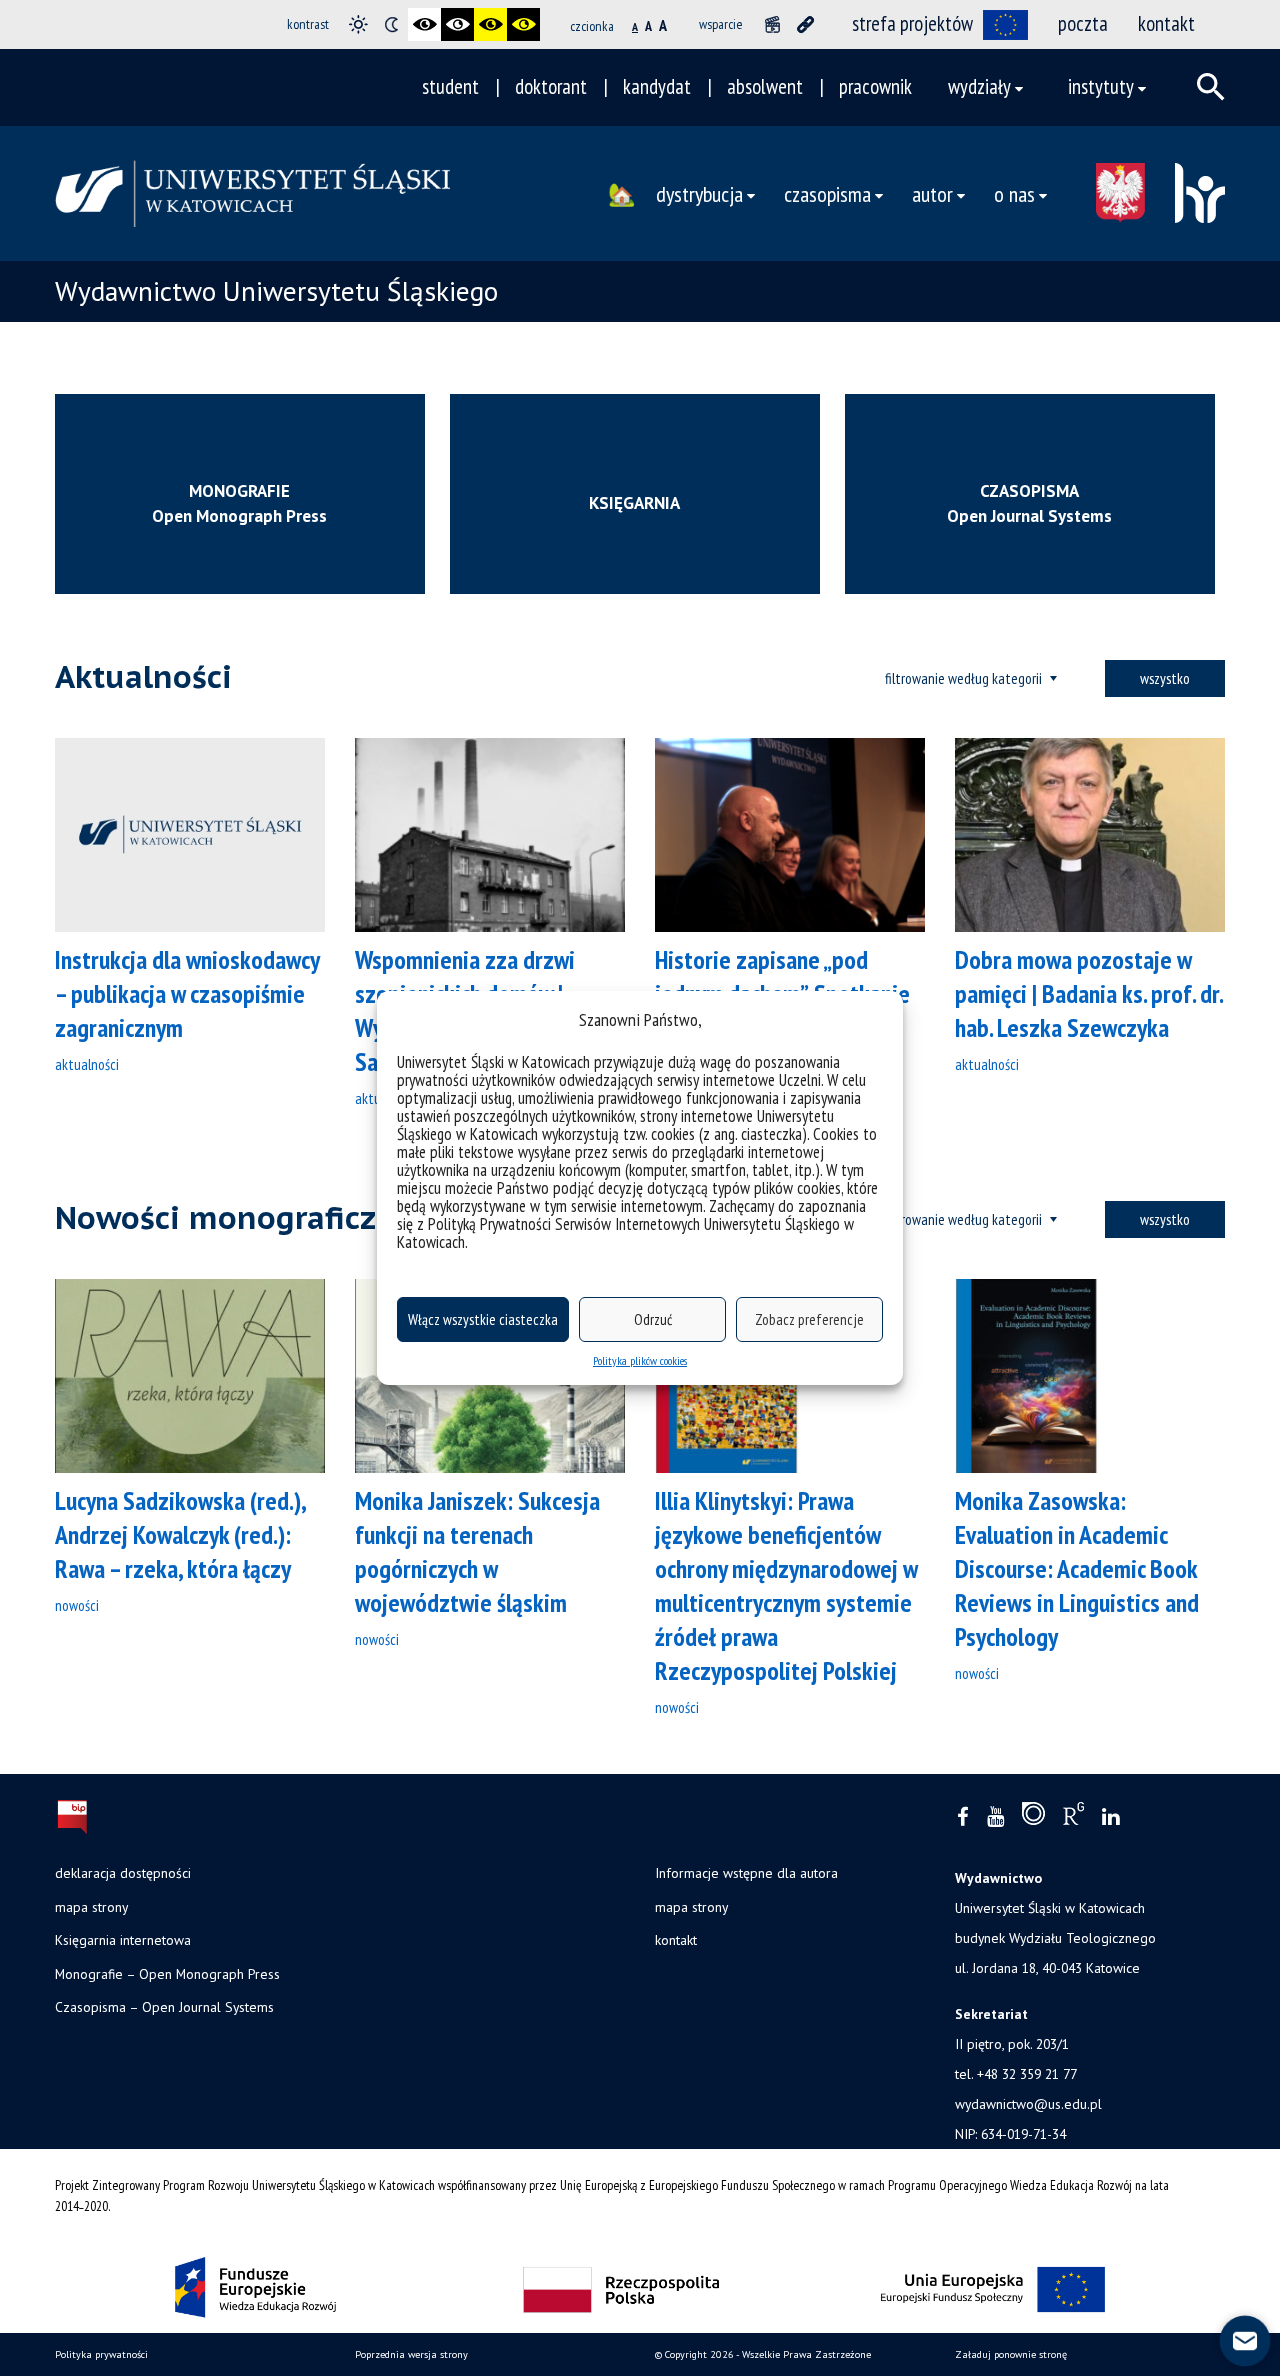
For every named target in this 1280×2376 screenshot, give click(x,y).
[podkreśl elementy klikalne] (805, 24)
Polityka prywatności (101, 2354)
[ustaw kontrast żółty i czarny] (523, 24)
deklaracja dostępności (123, 1873)
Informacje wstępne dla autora (746, 1873)
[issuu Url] (1033, 1818)
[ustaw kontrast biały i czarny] (457, 24)
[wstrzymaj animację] (772, 24)
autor (932, 193)
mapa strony (91, 1907)
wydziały (979, 86)
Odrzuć (653, 1319)
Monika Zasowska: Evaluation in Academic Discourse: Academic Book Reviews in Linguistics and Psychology (1077, 1568)
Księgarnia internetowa (123, 1940)
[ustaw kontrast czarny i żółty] (490, 24)
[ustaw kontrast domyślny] (358, 24)
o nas (1014, 193)
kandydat (657, 86)
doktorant (551, 86)
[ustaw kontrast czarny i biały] (424, 24)
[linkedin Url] (1110, 1817)
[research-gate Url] (1073, 1818)
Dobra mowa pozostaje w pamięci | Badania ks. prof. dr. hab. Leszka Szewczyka (1088, 993)
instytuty (1101, 86)
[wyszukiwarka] (1211, 87)
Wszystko (1165, 678)
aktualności (87, 1064)
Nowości (77, 1605)
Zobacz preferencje (809, 1319)
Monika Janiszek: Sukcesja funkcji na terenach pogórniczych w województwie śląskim (477, 1551)
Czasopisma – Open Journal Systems (164, 2007)
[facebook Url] (963, 1817)
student (450, 86)
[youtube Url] (995, 1817)
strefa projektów (912, 23)
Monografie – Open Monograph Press (167, 1974)
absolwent (765, 86)
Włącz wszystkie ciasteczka (483, 1319)
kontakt (1166, 23)
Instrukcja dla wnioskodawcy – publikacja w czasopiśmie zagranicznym (187, 993)
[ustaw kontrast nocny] (391, 24)
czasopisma (827, 193)
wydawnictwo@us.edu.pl (1028, 2104)
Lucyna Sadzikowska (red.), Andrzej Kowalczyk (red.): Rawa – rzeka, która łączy (180, 1534)
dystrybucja (699, 193)
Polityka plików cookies (640, 1360)
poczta (1083, 23)
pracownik (875, 86)
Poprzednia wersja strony (411, 2354)
